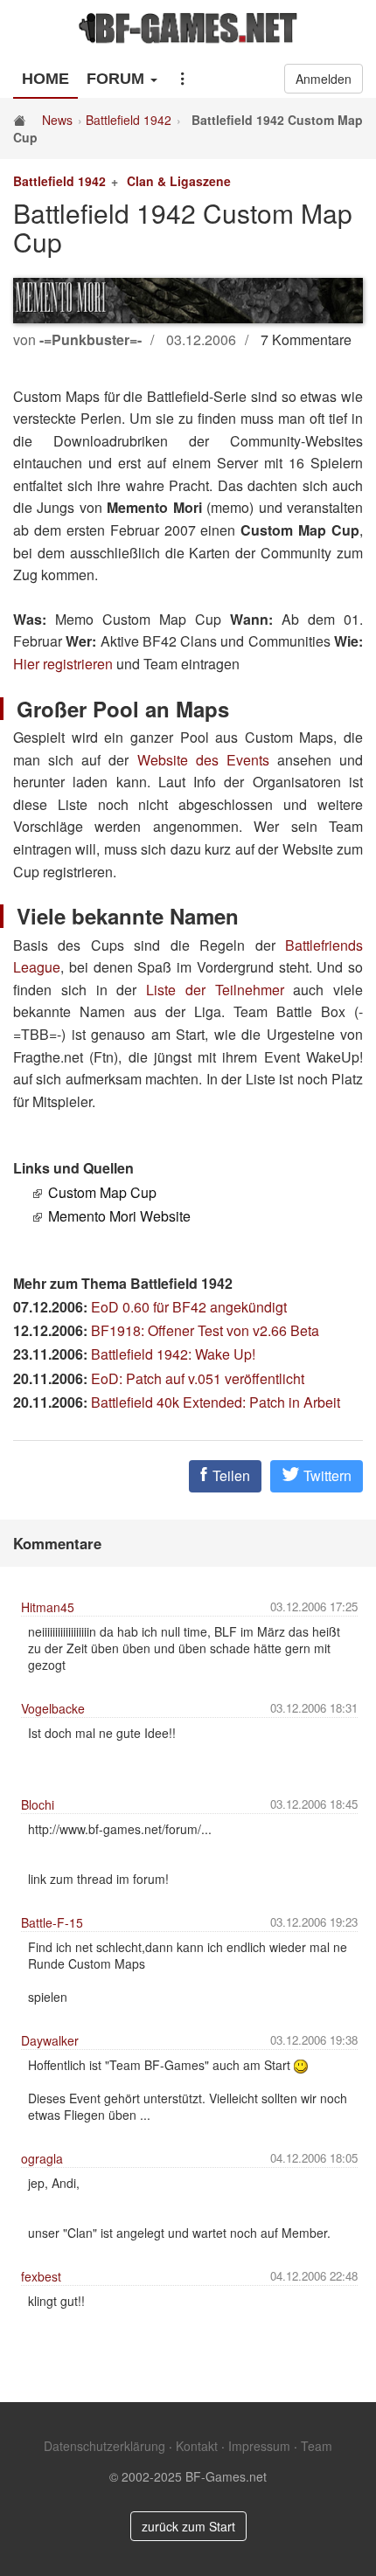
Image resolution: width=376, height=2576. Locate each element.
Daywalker (50, 2040)
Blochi (38, 1804)
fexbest (41, 2276)
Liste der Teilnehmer (215, 990)
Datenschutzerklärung (104, 2446)
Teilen (230, 1475)
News (57, 120)
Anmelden (324, 79)
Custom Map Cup (102, 1192)
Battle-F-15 (52, 1922)
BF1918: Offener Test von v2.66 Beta (205, 1330)
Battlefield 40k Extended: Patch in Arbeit (216, 1402)
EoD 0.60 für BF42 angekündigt (189, 1307)
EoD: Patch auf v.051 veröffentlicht (198, 1378)
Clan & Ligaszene (179, 181)
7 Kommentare (306, 339)
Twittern (326, 1475)
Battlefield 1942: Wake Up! (173, 1354)
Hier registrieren (63, 664)
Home (45, 79)
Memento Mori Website (119, 1216)
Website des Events (203, 760)
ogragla (42, 2158)
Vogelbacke (53, 1708)
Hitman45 (48, 1607)
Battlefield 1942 (129, 120)
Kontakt (197, 2446)
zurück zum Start (188, 2526)
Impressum (259, 2446)
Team (317, 2446)
